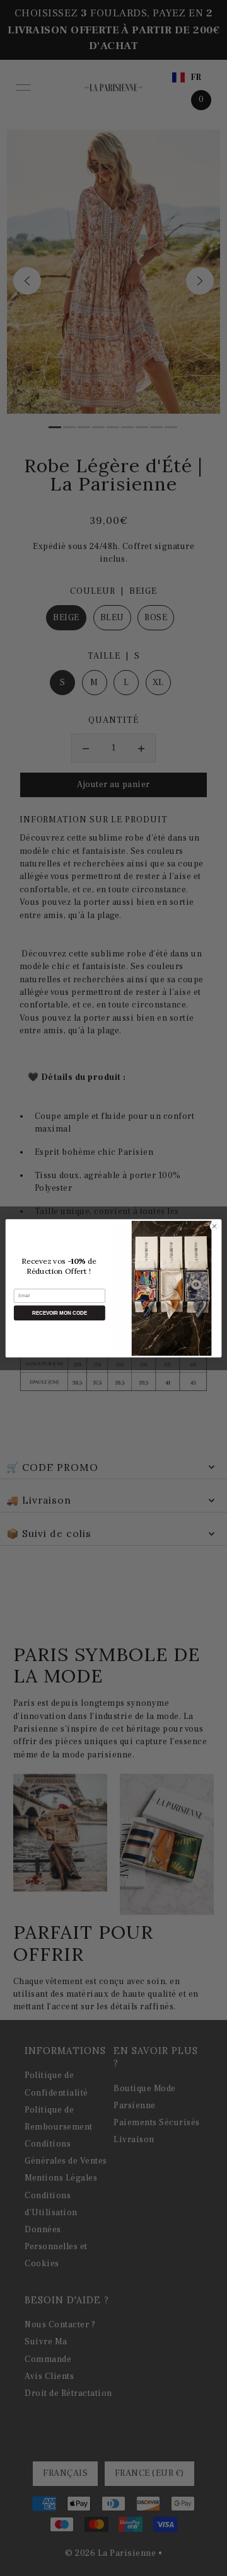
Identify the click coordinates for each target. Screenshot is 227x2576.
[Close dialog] (214, 1226)
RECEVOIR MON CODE (60, 1313)
